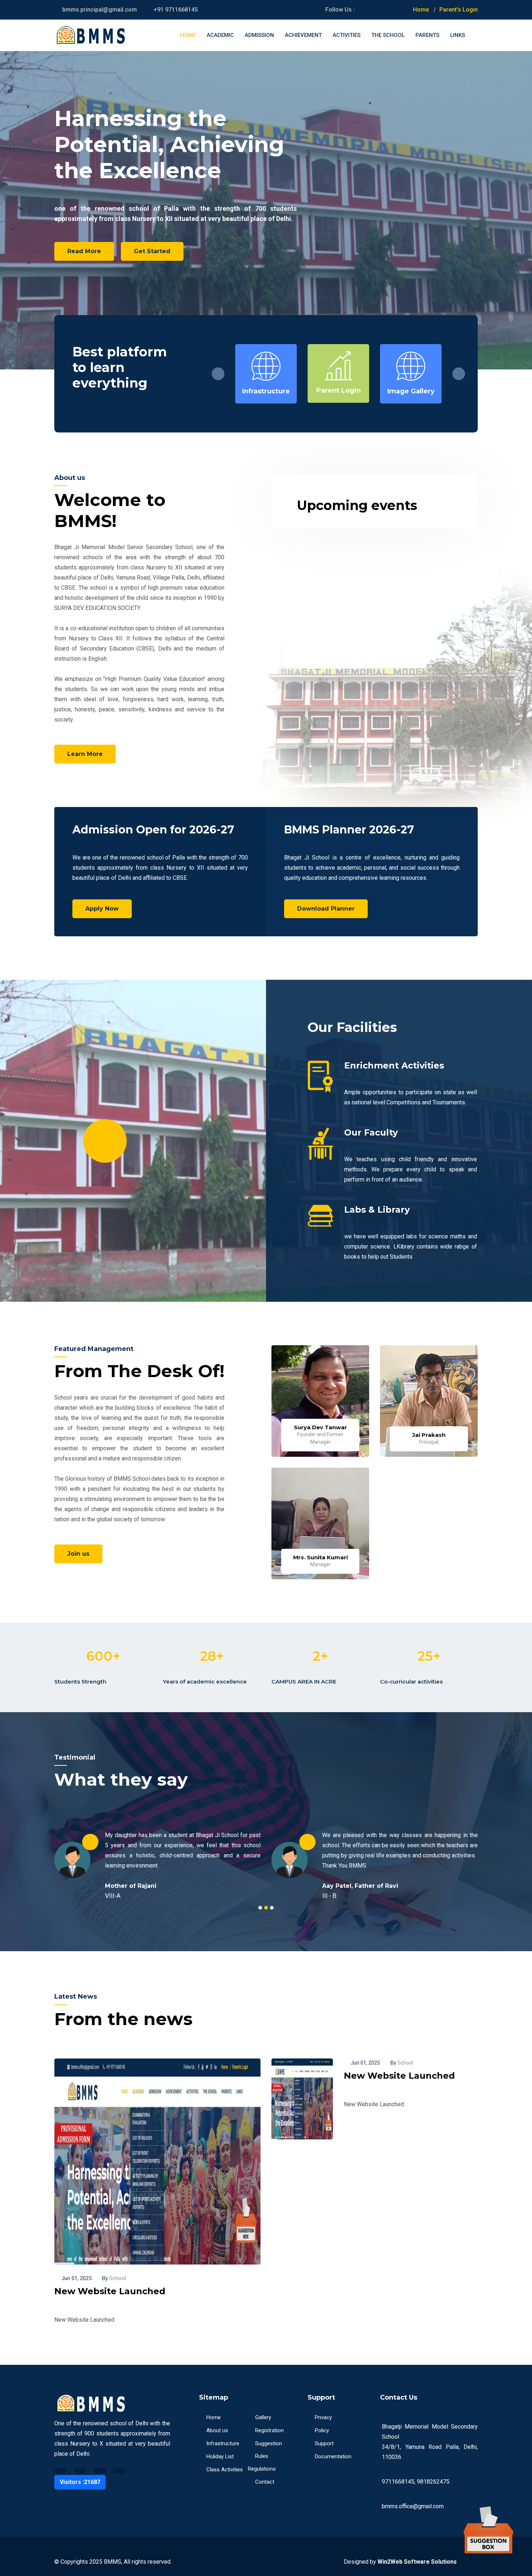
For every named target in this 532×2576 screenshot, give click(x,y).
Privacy (323, 2417)
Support (324, 2443)
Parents (427, 35)
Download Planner (326, 909)
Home (421, 10)
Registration (269, 2430)
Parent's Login (459, 10)
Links (458, 35)
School (114, 2278)
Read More (84, 251)
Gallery (263, 2417)
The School (388, 35)
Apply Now (102, 909)
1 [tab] (260, 1908)
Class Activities (225, 2470)
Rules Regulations (262, 2462)
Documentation (333, 2456)
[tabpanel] (157, 1860)
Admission (259, 35)
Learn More (85, 754)
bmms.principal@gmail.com (100, 10)
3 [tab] (272, 1908)
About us (217, 2430)
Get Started (152, 251)
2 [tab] (266, 1908)
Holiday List (220, 2456)
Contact (265, 2482)
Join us (78, 1554)
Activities (347, 35)
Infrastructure (223, 2443)
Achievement (303, 35)
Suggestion (269, 2443)
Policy (322, 2430)
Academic (220, 35)
